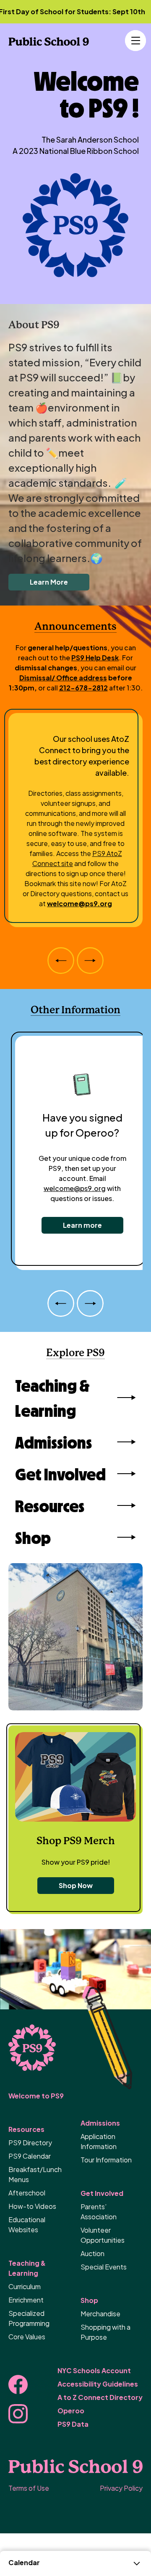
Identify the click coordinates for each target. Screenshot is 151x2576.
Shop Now (76, 1885)
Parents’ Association (99, 2212)
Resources (50, 1505)
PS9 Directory (30, 2143)
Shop (33, 1537)
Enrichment (26, 2300)
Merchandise (100, 2314)
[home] (49, 41)
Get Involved (60, 1474)
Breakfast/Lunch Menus (35, 2174)
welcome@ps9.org (79, 903)
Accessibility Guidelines (98, 2384)
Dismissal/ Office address (63, 678)
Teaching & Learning (52, 1398)
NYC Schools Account (94, 2370)
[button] (134, 41)
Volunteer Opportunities (103, 2235)
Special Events (104, 2267)
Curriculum (25, 2286)
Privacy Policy (121, 2488)
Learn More (49, 582)
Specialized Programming (29, 2318)
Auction (92, 2253)
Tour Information (106, 2160)
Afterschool (27, 2193)
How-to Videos (32, 2206)
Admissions (53, 1442)
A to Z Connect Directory (100, 2397)
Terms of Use (29, 2488)
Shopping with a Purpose (105, 2332)
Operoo (71, 2411)
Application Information (99, 2141)
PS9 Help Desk (95, 658)
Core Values (27, 2337)
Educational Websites (27, 2225)
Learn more (82, 1225)
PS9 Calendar (30, 2156)
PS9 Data (73, 2424)
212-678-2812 (83, 688)
